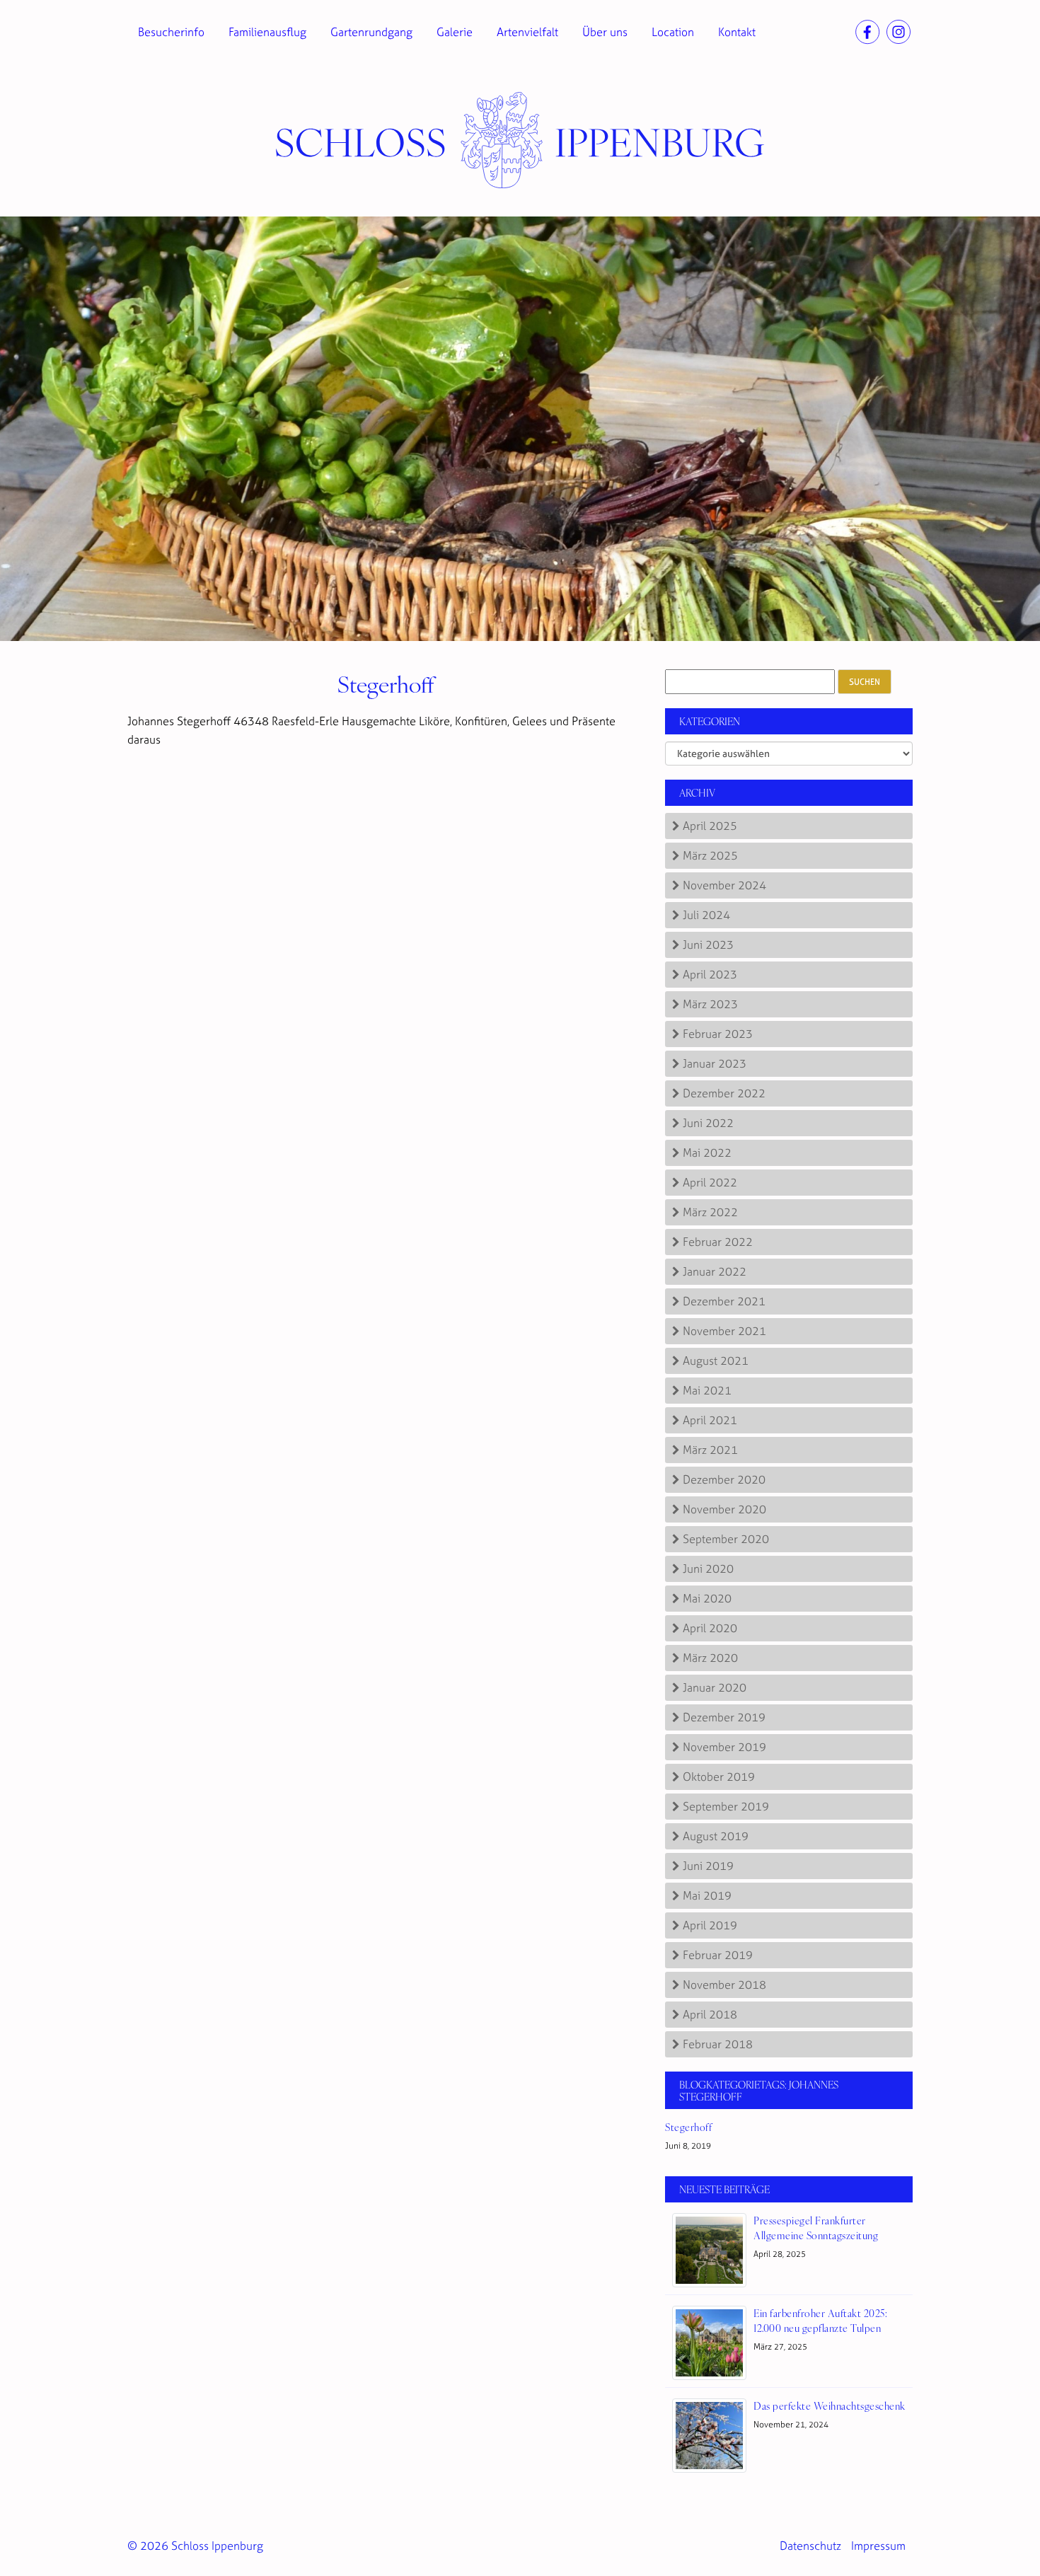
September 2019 (726, 1806)
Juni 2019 (708, 1866)
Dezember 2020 (724, 1479)
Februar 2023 (718, 1034)
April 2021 (710, 1420)
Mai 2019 (707, 1895)
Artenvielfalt (527, 32)
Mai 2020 (707, 1598)
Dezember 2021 (724, 1301)
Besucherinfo (171, 32)
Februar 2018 (718, 2044)
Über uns (605, 32)
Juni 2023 (708, 945)
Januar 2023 (715, 1063)
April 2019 (710, 1925)
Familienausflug (267, 32)
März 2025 (710, 855)
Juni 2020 (708, 1569)
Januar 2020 (715, 1687)
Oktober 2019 (719, 1777)
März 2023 (710, 1004)
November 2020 (724, 1509)
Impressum (878, 2546)
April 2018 (710, 2014)
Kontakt (737, 32)
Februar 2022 (718, 1242)
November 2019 (724, 1747)
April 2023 (710, 974)
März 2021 (710, 1450)
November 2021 (724, 1331)
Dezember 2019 (724, 1717)
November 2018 (724, 1985)
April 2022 (710, 1182)
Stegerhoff (386, 683)
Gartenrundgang (371, 32)
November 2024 (724, 885)
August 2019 (716, 1836)
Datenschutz (810, 2546)
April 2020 (710, 1628)
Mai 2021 (707, 1390)
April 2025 (710, 826)
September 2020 (726, 1539)
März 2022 (710, 1212)
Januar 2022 (715, 1271)
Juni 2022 (708, 1123)
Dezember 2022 (724, 1093)
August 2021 (716, 1361)
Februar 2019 (718, 1955)
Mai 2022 (707, 1153)
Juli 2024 (706, 915)
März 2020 (710, 1658)
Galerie (455, 32)
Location (673, 32)
